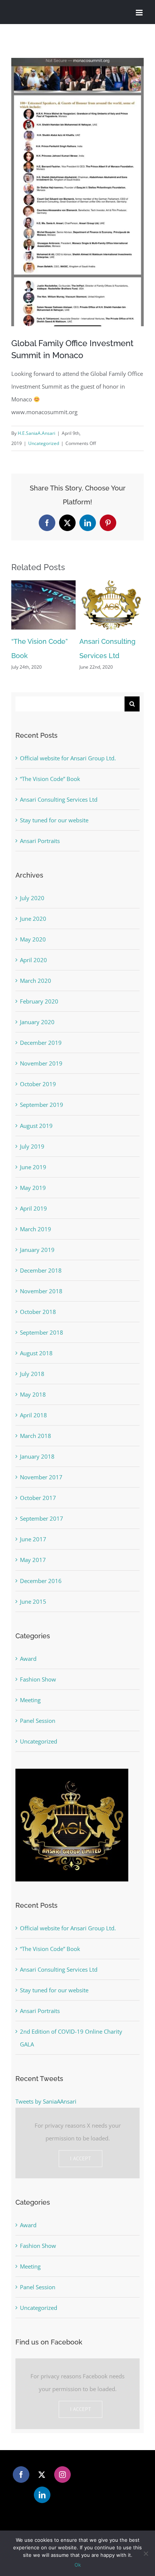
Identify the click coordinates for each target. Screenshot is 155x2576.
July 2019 (32, 1146)
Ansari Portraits (40, 841)
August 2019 (36, 1126)
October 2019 (38, 1084)
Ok (78, 2565)
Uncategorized (44, 443)
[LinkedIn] (42, 2495)
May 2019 (33, 1188)
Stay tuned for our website (54, 820)
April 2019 (33, 1208)
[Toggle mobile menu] (140, 13)
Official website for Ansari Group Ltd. (68, 758)
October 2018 (38, 1312)
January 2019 (37, 1250)
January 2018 (37, 1456)
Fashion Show (38, 1679)
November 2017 (41, 1477)
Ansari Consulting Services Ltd (59, 799)
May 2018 (33, 1394)
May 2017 (33, 1560)
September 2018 (42, 1332)
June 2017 (33, 1539)
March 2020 (36, 981)
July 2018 (32, 1374)
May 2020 (33, 939)
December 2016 (41, 1581)
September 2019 (42, 1105)
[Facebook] (21, 2475)
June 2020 (33, 919)
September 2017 (42, 1518)
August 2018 (36, 1353)
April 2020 (33, 960)
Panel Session (38, 1721)
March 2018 (36, 1436)
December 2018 (41, 1270)
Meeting (30, 1700)
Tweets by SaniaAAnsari (46, 2101)
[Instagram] (62, 2475)
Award (28, 1659)
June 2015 (33, 1601)
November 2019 (41, 1063)
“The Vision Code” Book (50, 779)
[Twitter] (42, 2475)
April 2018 (33, 1415)
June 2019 (33, 1167)
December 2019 (41, 1043)
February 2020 (39, 1001)
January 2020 (37, 1022)
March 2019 (36, 1229)
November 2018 (41, 1291)
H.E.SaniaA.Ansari (36, 433)
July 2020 (32, 898)
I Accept (81, 2158)
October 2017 (38, 1498)
